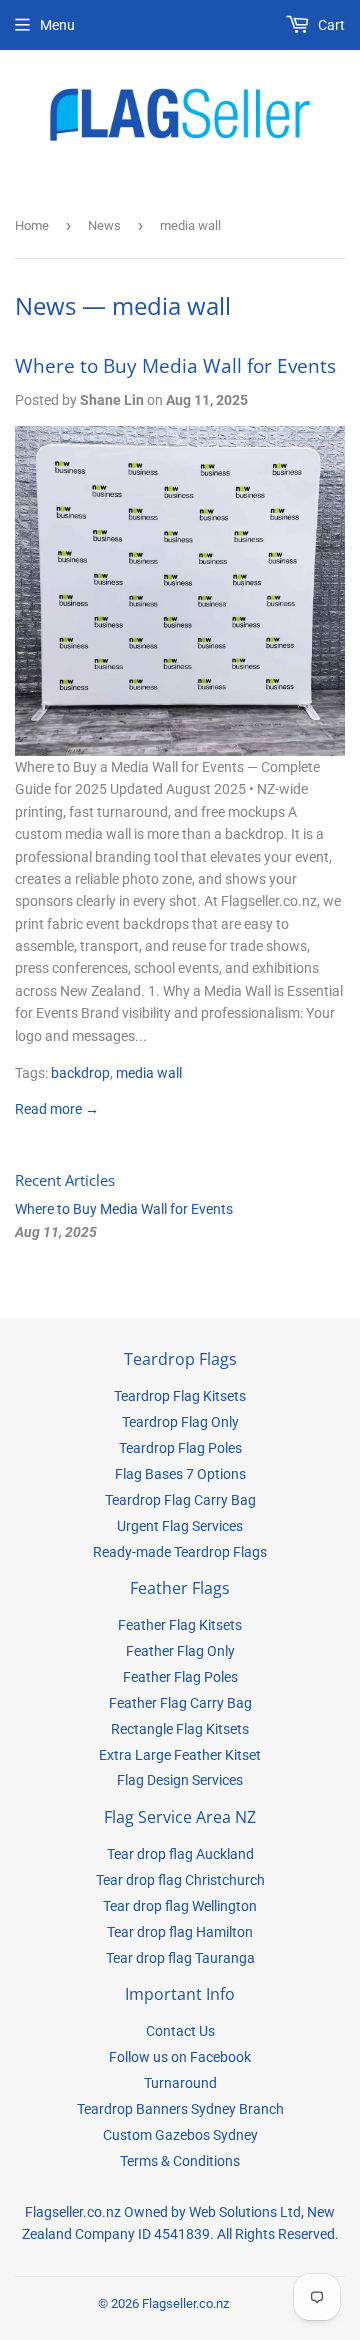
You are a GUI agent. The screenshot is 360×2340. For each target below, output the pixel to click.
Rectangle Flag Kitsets (180, 1729)
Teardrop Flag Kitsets (180, 1396)
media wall (149, 1073)
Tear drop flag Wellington (180, 1906)
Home (32, 225)
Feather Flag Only (180, 1651)
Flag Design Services (180, 1780)
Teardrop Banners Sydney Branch (180, 2109)
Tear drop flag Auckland (180, 1854)
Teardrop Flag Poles (180, 1448)
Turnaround (180, 2083)
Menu (57, 25)
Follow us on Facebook (180, 2057)
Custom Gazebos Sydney (180, 2135)
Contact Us (180, 2031)
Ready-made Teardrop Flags (180, 1552)
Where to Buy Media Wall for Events (175, 365)
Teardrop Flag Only (180, 1422)
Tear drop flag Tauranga (180, 1958)
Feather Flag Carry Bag (180, 1703)
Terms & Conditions (180, 2161)
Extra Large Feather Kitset (180, 1755)
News (104, 225)
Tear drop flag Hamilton (180, 1932)
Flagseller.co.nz (185, 2303)
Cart (330, 25)
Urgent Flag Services (180, 1526)
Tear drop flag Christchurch (180, 1880)
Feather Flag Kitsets (180, 1625)
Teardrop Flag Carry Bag (180, 1500)
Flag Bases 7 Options (180, 1474)
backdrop (80, 1073)
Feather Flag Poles (180, 1677)
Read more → (57, 1109)
